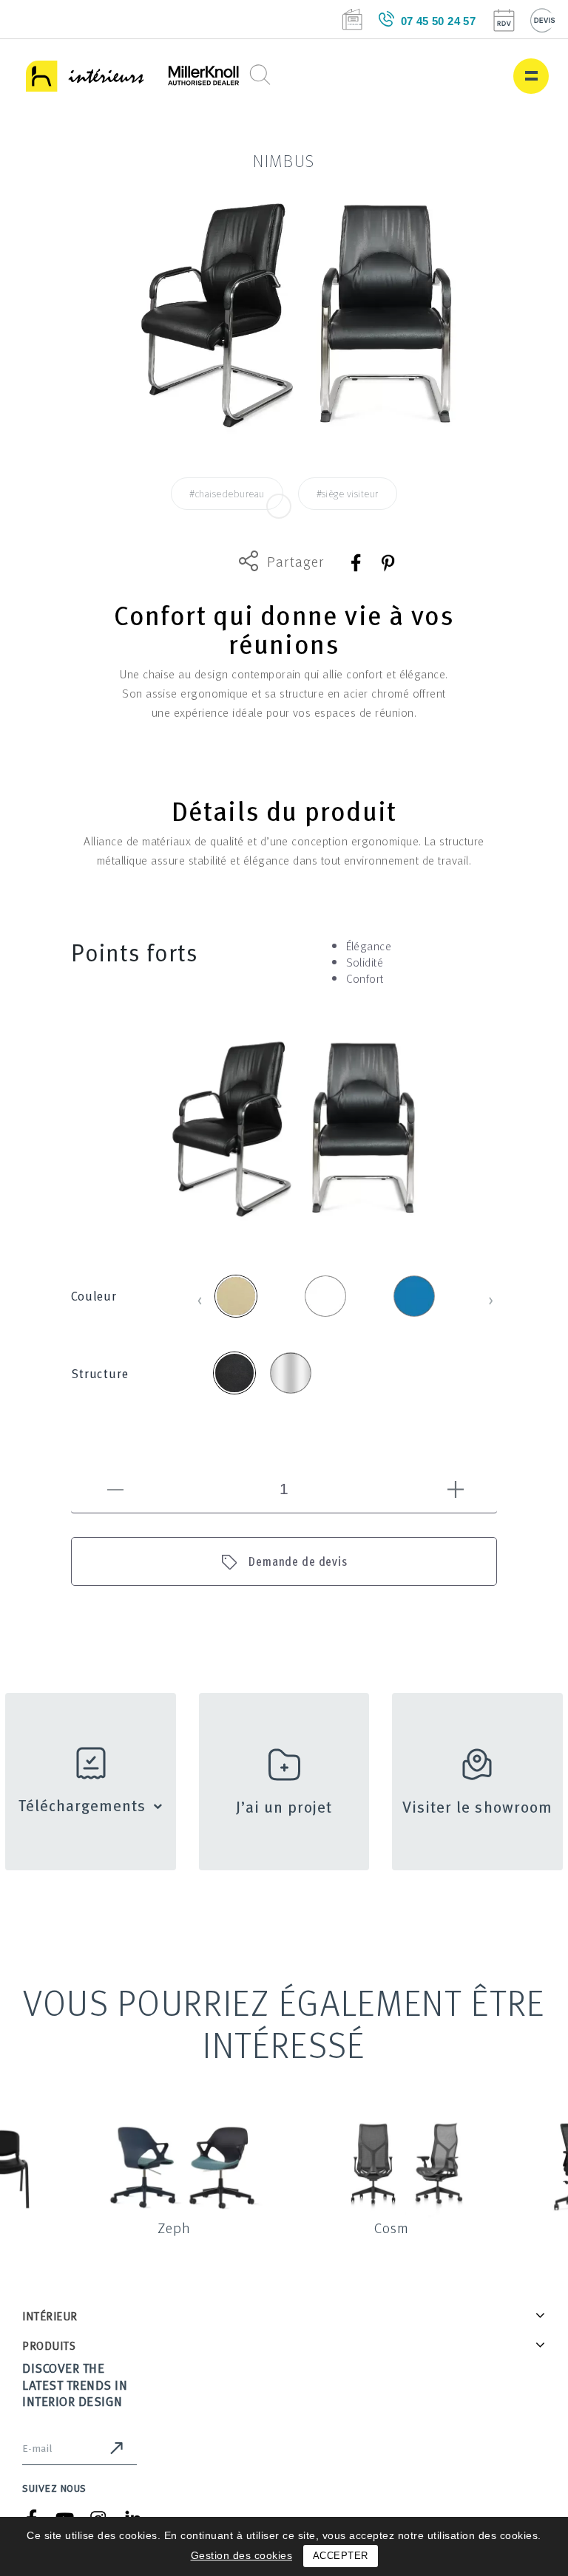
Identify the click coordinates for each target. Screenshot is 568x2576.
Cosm (392, 2227)
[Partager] (357, 563)
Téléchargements (82, 1805)
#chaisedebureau (227, 493)
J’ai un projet (284, 1806)
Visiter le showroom (477, 1806)
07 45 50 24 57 (439, 21)
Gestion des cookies (242, 2555)
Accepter (341, 2556)
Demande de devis (298, 1561)
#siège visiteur (348, 493)
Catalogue (352, 19)
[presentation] (200, 1298)
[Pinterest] (387, 563)
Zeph (174, 2227)
